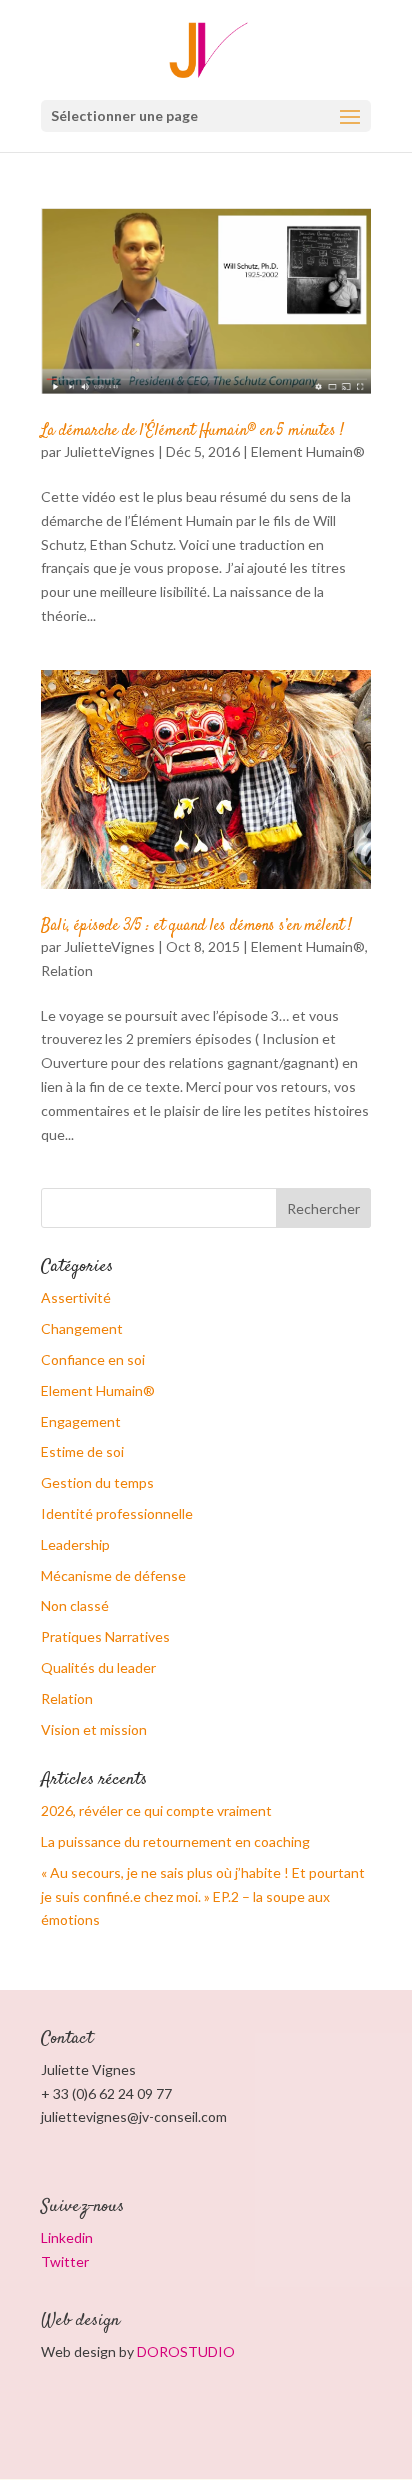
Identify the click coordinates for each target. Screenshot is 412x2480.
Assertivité (76, 1297)
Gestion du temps (97, 1482)
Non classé (75, 1605)
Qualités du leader (98, 1667)
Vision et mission (94, 1729)
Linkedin (67, 2237)
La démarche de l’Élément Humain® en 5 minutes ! (192, 431)
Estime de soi (82, 1451)
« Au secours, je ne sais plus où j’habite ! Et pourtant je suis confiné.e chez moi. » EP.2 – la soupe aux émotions (203, 1896)
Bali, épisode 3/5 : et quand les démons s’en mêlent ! (196, 926)
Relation (67, 970)
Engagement (81, 1421)
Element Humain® (308, 451)
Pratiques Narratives (105, 1636)
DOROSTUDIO (186, 2351)
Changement (82, 1328)
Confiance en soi (93, 1359)
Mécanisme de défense (113, 1575)
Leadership (75, 1544)
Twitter (65, 2261)
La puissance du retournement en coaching (175, 1841)
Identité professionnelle (117, 1513)
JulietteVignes (109, 451)
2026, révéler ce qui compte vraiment (156, 1810)
